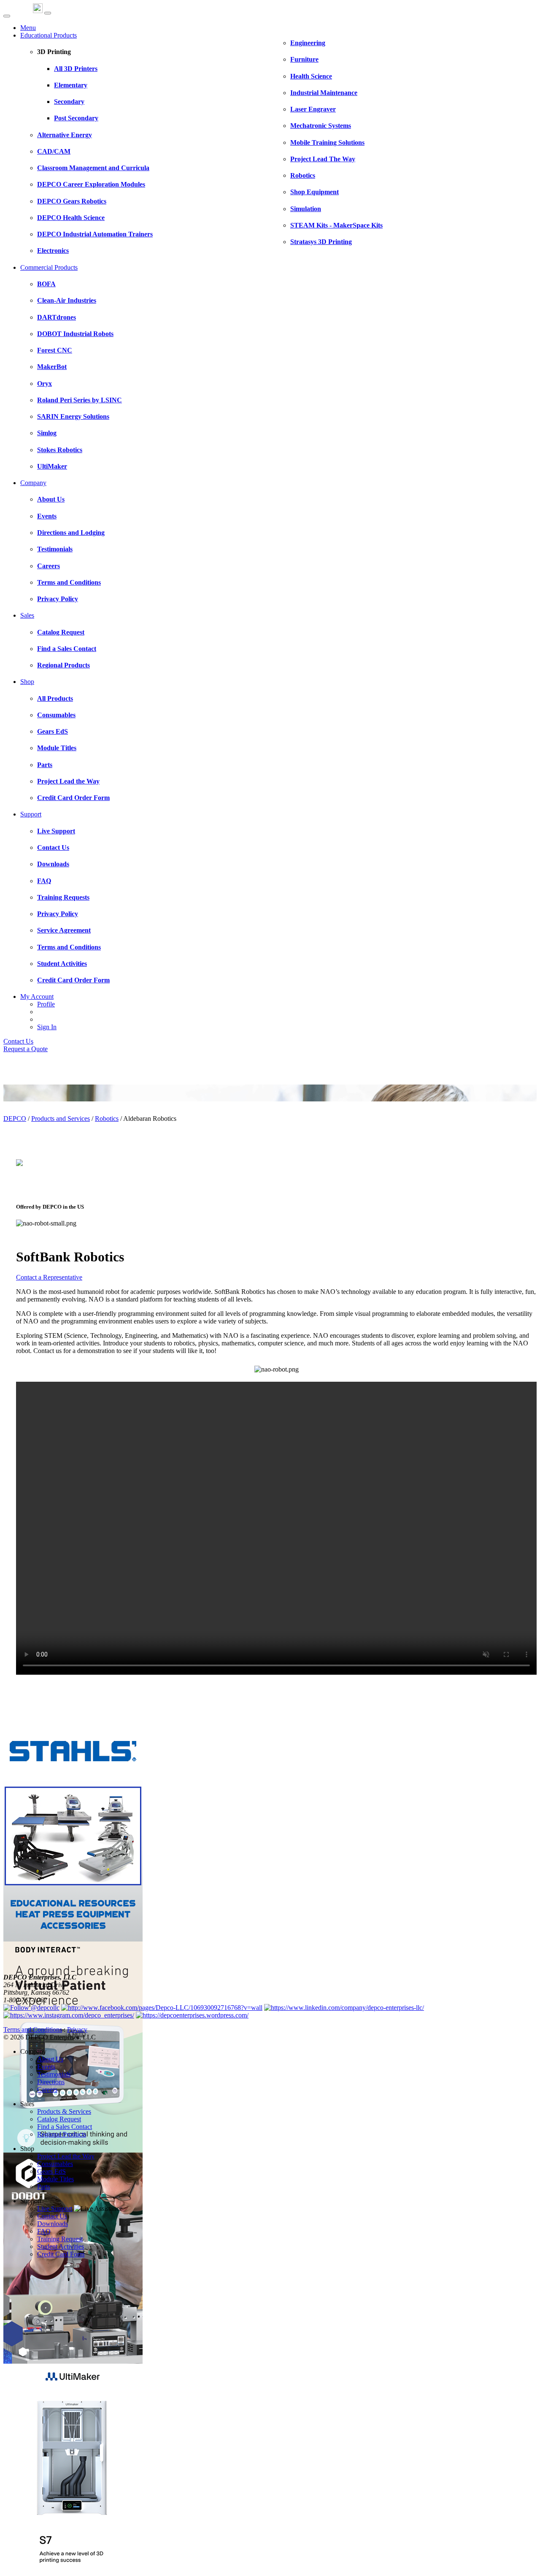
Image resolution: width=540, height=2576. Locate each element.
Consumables (55, 2164)
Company (33, 483)
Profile (46, 1004)
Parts (44, 2187)
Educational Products (49, 35)
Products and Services (61, 1119)
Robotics (107, 1119)
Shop (27, 682)
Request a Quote (26, 1049)
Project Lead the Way (66, 2156)
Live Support (55, 2209)
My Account (37, 997)
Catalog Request (59, 2119)
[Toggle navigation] (48, 13)
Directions (51, 2082)
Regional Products (62, 2134)
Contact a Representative (49, 1277)
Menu (28, 28)
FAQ (44, 2231)
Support (31, 814)
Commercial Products (49, 267)
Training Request (60, 2239)
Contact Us (18, 1041)
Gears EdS (51, 2171)
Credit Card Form (61, 2254)
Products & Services (64, 2111)
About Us (50, 2059)
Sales (27, 615)
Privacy (77, 2030)
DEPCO (15, 1119)
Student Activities (61, 2247)
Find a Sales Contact (65, 2127)
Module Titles (55, 2179)
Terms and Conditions (33, 2030)
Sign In (47, 1027)
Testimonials (54, 2074)
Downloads (53, 2224)
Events (46, 2067)
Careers (47, 2089)
